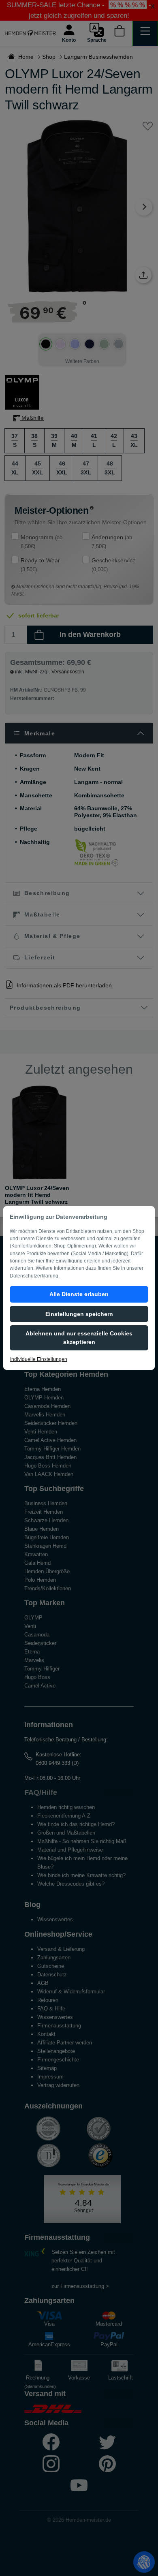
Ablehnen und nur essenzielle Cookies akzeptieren (79, 1338)
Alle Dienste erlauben (79, 1294)
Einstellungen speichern (79, 1314)
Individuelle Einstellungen (39, 1359)
